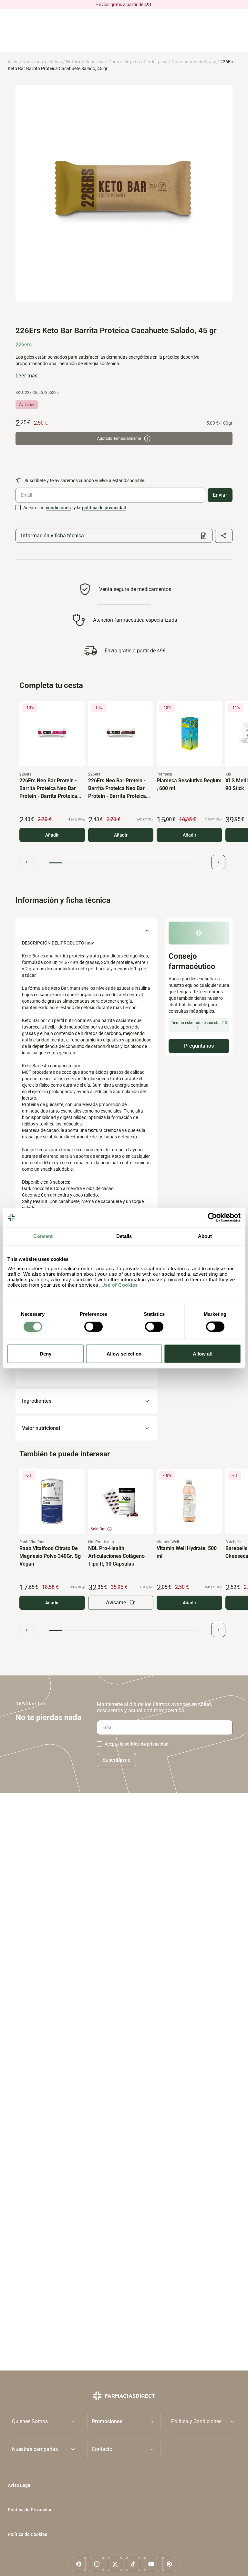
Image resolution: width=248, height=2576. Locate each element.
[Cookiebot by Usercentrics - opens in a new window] (212, 1218)
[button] (124, 2421)
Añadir (52, 835)
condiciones (58, 508)
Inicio (13, 62)
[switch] (93, 1327)
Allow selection (124, 1353)
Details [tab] (124, 1236)
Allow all (203, 1353)
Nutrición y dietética (42, 62)
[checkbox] (18, 508)
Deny (46, 1353)
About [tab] (205, 1236)
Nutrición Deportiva (85, 62)
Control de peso (124, 62)
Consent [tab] (43, 1236)
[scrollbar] (122, 863)
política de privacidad (104, 508)
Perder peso (156, 62)
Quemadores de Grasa (194, 62)
